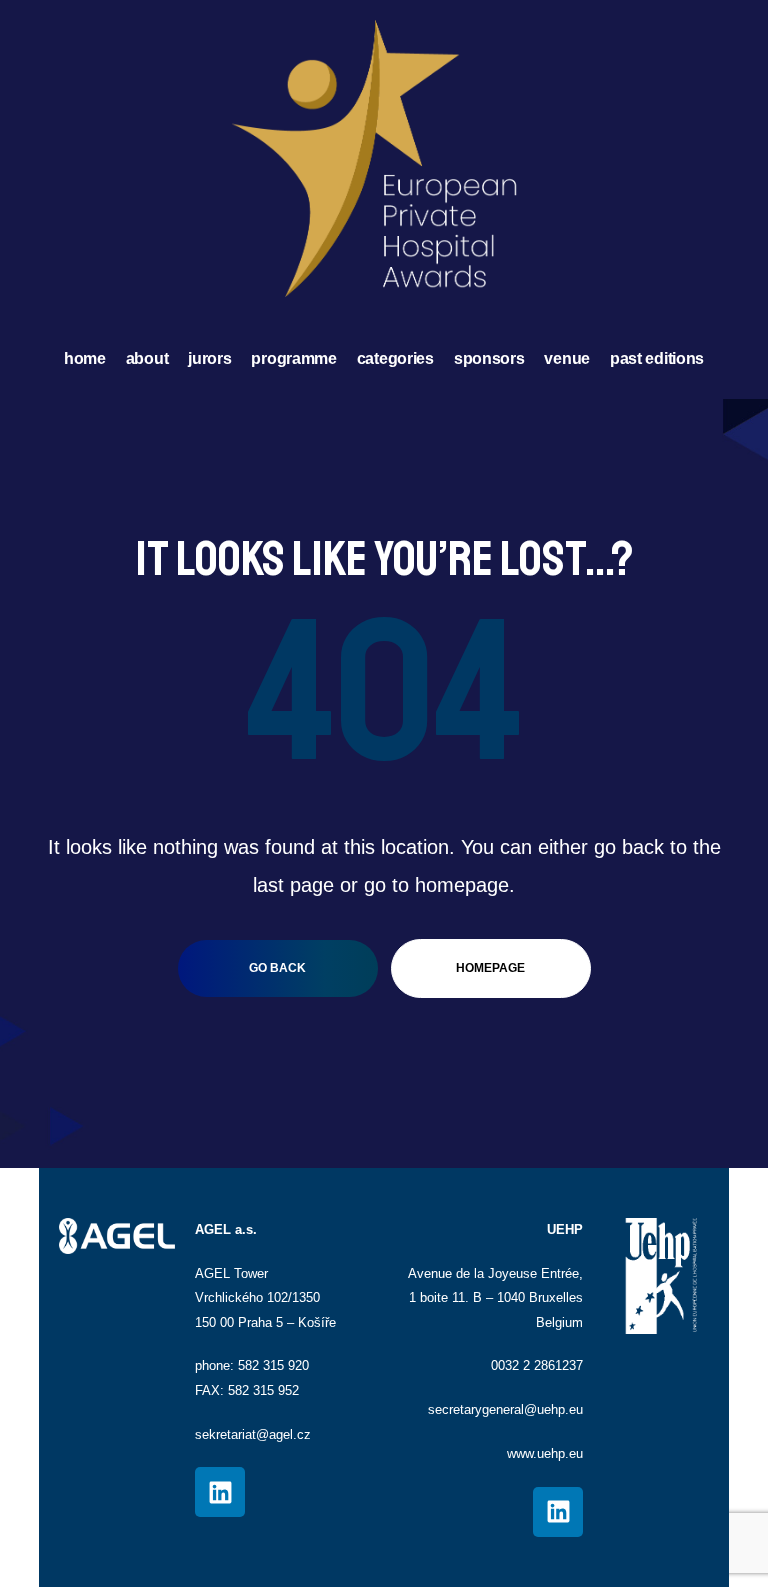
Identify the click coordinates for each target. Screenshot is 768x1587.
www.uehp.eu (545, 1453)
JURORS (209, 358)
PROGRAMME (293, 358)
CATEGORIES (395, 358)
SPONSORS (489, 358)
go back (277, 968)
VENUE (567, 358)
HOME (85, 358)
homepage (490, 968)
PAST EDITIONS (657, 358)
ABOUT (147, 358)
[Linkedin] (220, 1492)
